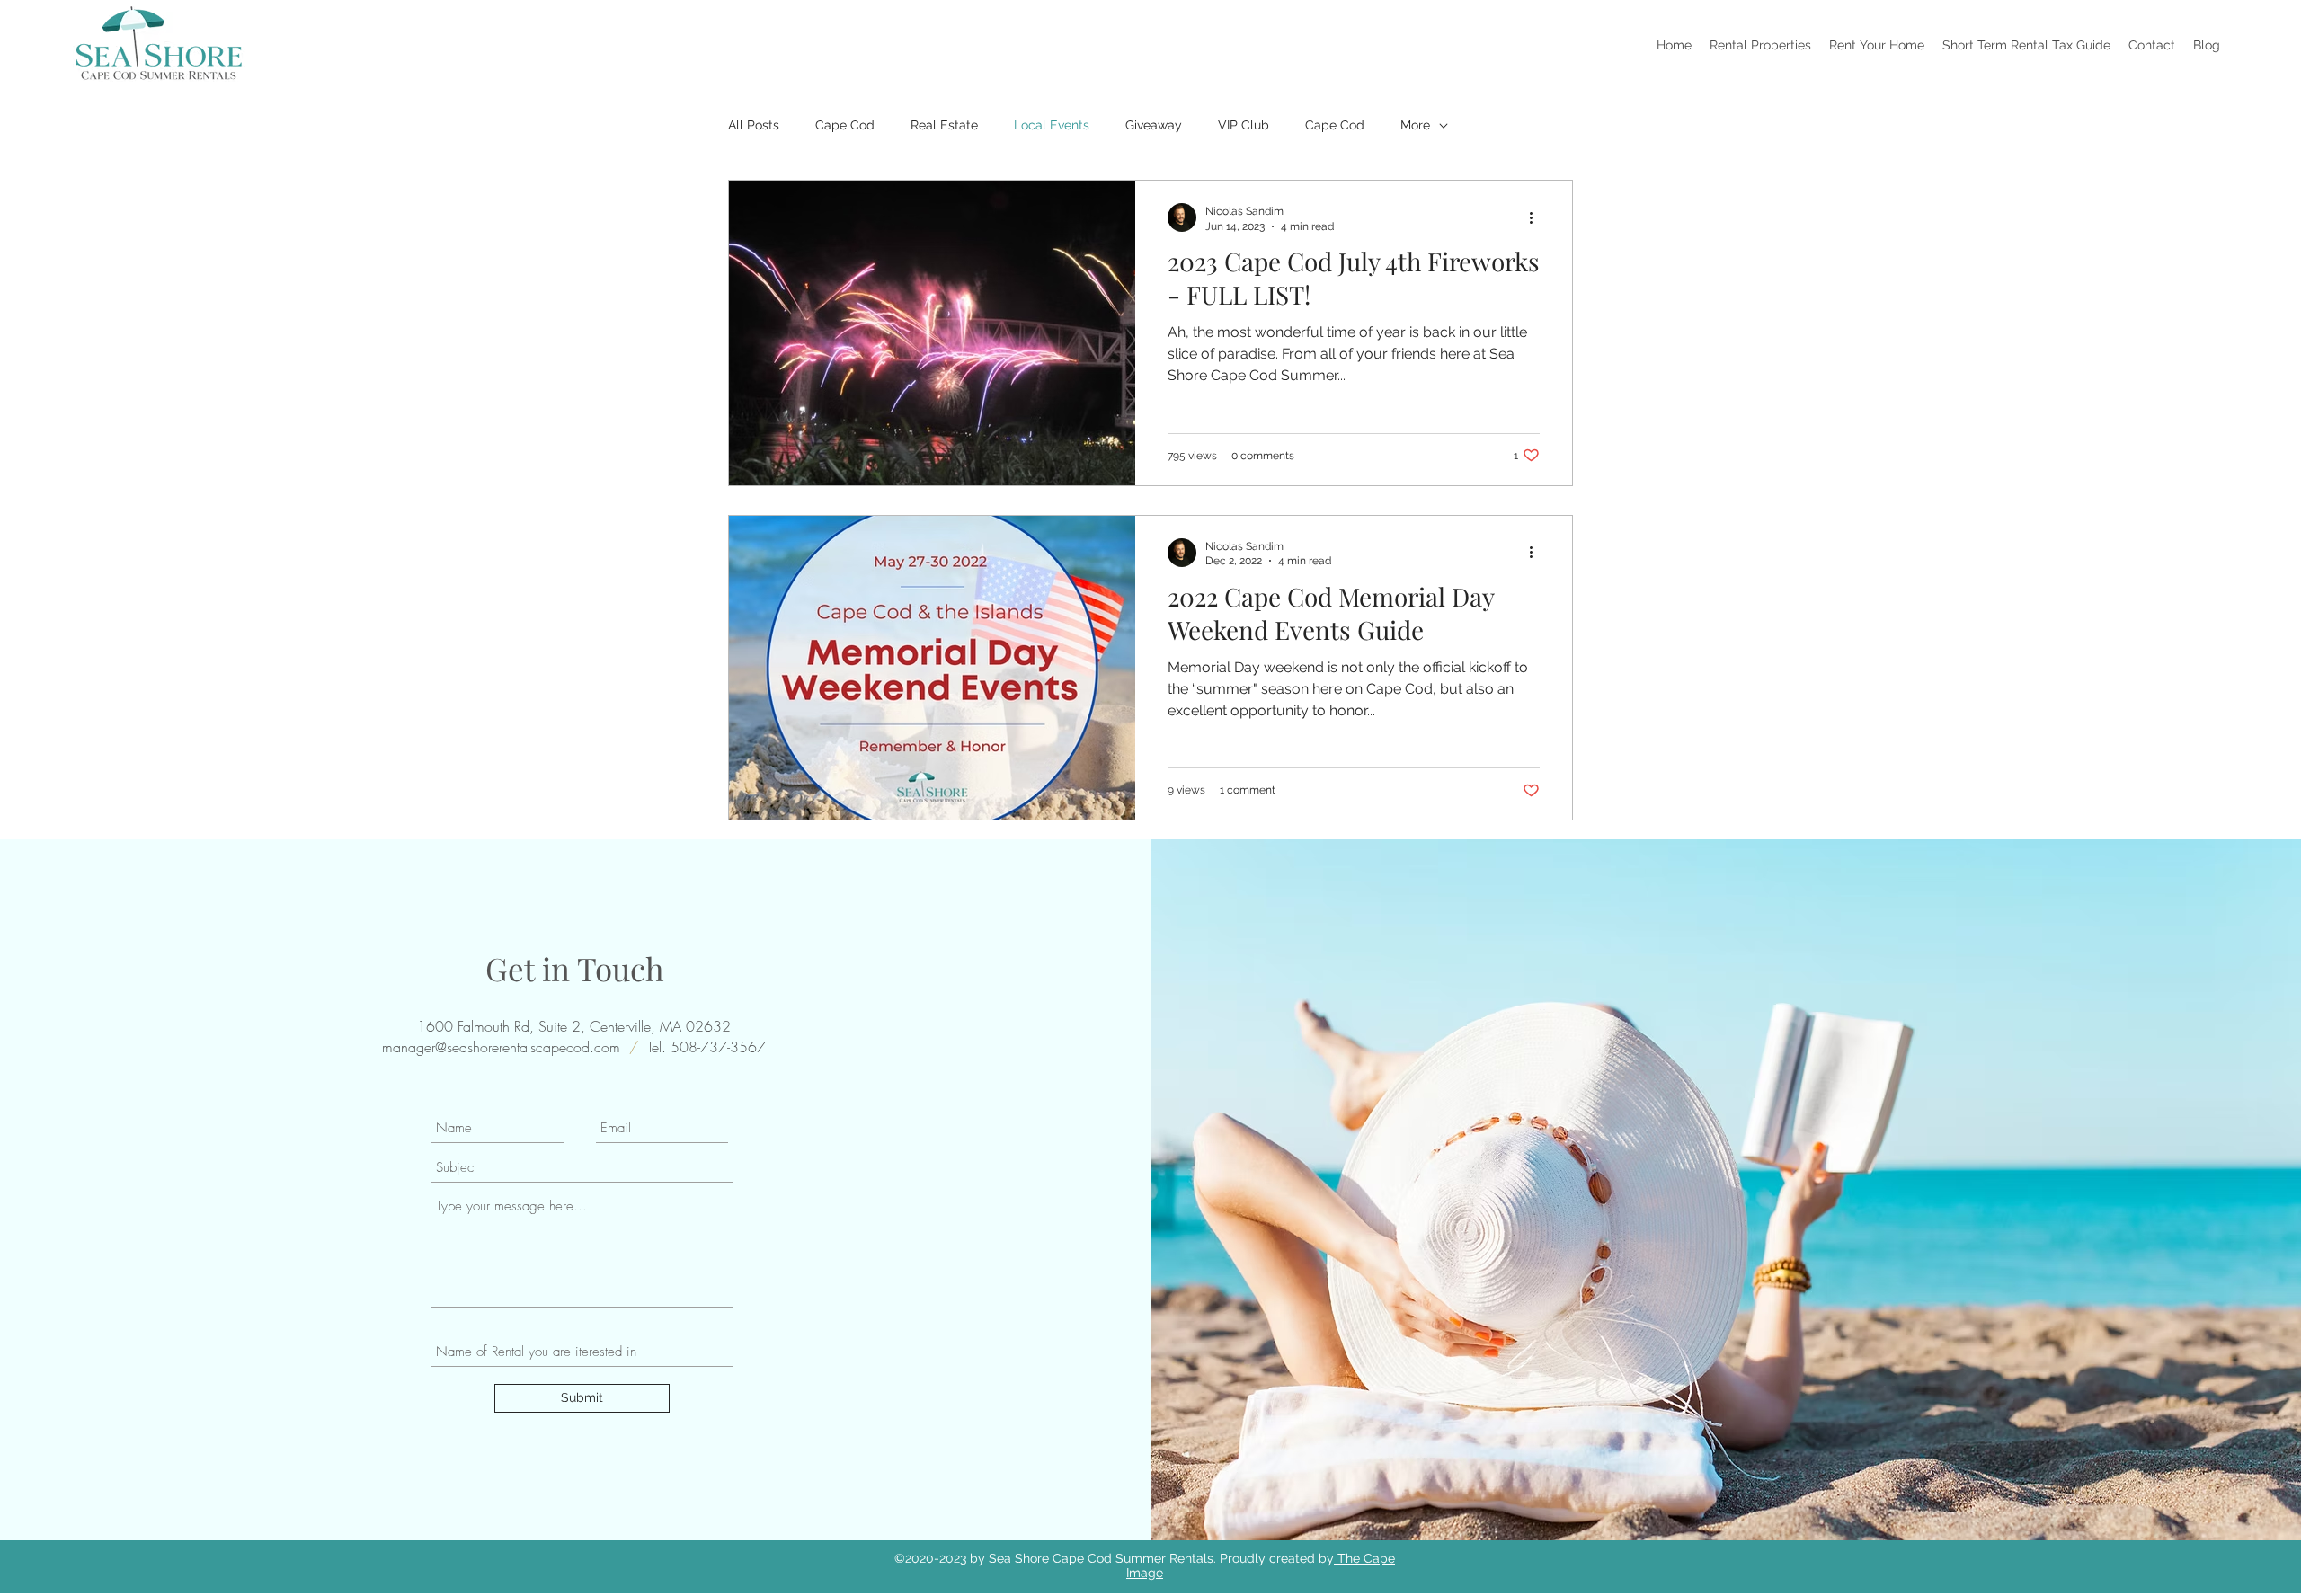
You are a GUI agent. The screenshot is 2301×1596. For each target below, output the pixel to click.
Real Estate (944, 125)
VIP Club (1244, 125)
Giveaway (1154, 125)
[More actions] (1537, 217)
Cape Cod (845, 125)
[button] (1760, 45)
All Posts (754, 125)
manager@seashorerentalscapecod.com (501, 1047)
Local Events (1052, 125)
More (1415, 125)
